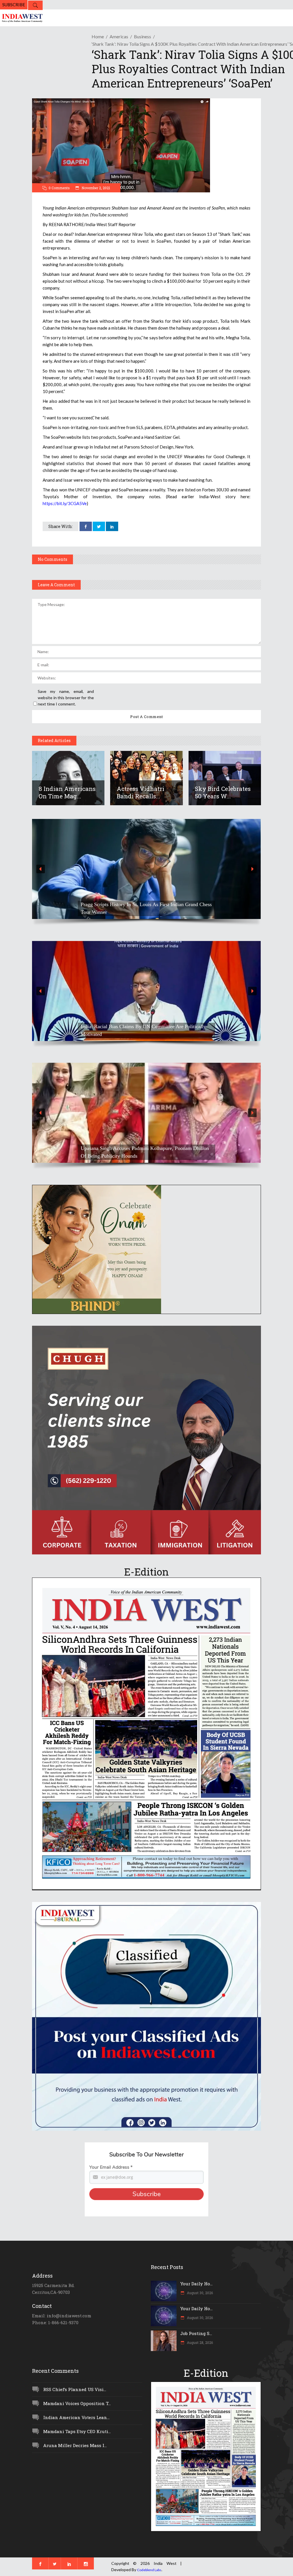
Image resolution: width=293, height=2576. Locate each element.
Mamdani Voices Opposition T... (77, 2403)
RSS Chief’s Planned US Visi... (75, 2389)
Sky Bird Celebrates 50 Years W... (223, 792)
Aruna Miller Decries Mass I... (75, 2445)
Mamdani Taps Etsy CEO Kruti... (77, 2431)
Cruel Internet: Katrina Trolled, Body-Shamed (129, 1156)
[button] (146, 869)
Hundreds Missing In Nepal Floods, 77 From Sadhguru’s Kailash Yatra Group (140, 1030)
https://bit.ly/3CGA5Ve (65, 503)
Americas (119, 36)
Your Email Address (111, 2167)
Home (98, 36)
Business (142, 36)
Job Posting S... (196, 2333)
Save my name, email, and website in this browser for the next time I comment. (66, 698)
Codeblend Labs (149, 2570)
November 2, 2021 (95, 188)
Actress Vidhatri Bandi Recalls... (140, 792)
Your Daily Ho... (196, 2284)
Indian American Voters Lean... (76, 2417)
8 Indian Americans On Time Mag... (67, 792)
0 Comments (59, 188)
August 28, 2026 (199, 2342)
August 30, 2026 (199, 2293)
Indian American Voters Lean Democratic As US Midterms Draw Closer (142, 908)
